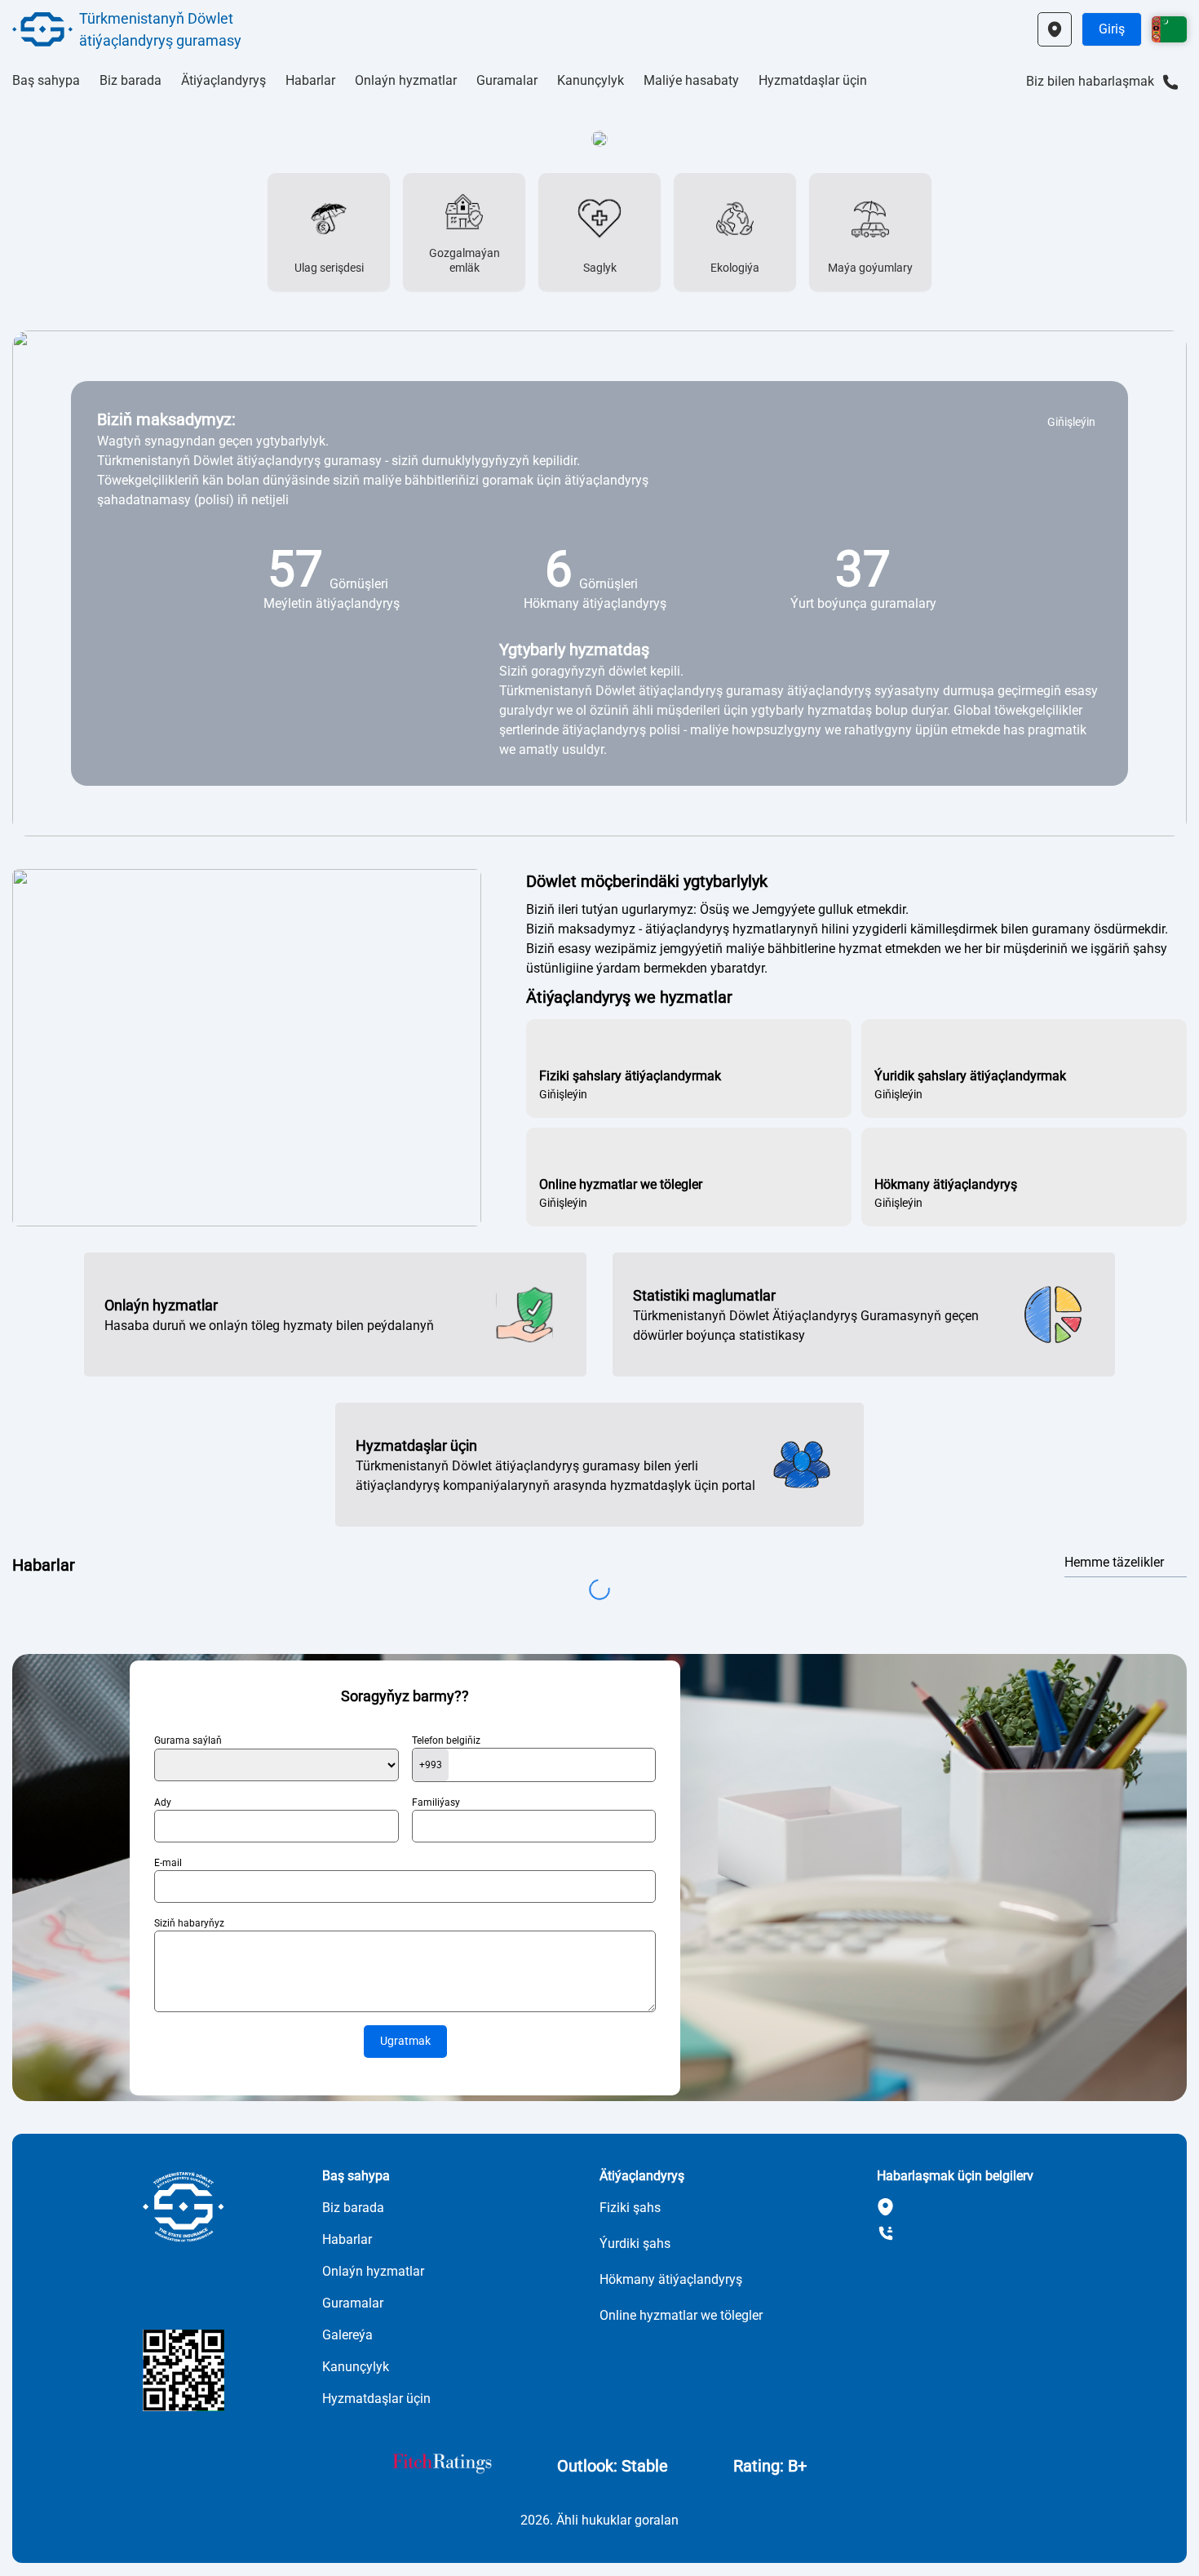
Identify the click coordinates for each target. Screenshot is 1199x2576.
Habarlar (310, 80)
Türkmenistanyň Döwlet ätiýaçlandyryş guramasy (160, 29)
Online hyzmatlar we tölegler (621, 1184)
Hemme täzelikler (1114, 1562)
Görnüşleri (359, 584)
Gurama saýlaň (188, 1740)
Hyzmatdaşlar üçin (813, 80)
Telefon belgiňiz (446, 1740)
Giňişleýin (1071, 422)
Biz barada (131, 80)
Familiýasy (436, 1802)
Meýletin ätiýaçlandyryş (332, 603)
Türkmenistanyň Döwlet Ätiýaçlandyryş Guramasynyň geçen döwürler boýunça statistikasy (806, 1326)
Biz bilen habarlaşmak (1090, 81)
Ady (163, 1802)
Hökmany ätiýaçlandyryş (595, 603)
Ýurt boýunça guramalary (863, 603)
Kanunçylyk (591, 80)
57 (295, 569)
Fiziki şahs (630, 2208)
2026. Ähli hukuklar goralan (599, 2520)
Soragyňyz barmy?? (405, 1696)
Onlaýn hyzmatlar (406, 80)
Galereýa (347, 2335)
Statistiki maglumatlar (704, 1295)
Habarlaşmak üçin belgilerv (955, 2176)
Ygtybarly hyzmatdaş (574, 650)
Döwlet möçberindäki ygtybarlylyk (647, 881)
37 (863, 569)
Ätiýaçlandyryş (223, 80)
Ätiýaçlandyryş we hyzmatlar (629, 997)
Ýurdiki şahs (635, 2243)
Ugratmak (405, 2041)
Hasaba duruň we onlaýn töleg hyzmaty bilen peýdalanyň (269, 1326)
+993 (431, 1765)
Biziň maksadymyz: (166, 419)
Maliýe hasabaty (691, 80)
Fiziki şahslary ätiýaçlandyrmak (630, 1076)
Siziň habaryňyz (189, 1923)
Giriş (1112, 29)
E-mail (168, 1863)
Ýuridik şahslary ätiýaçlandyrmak (970, 1076)
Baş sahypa (46, 80)
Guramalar (507, 80)
